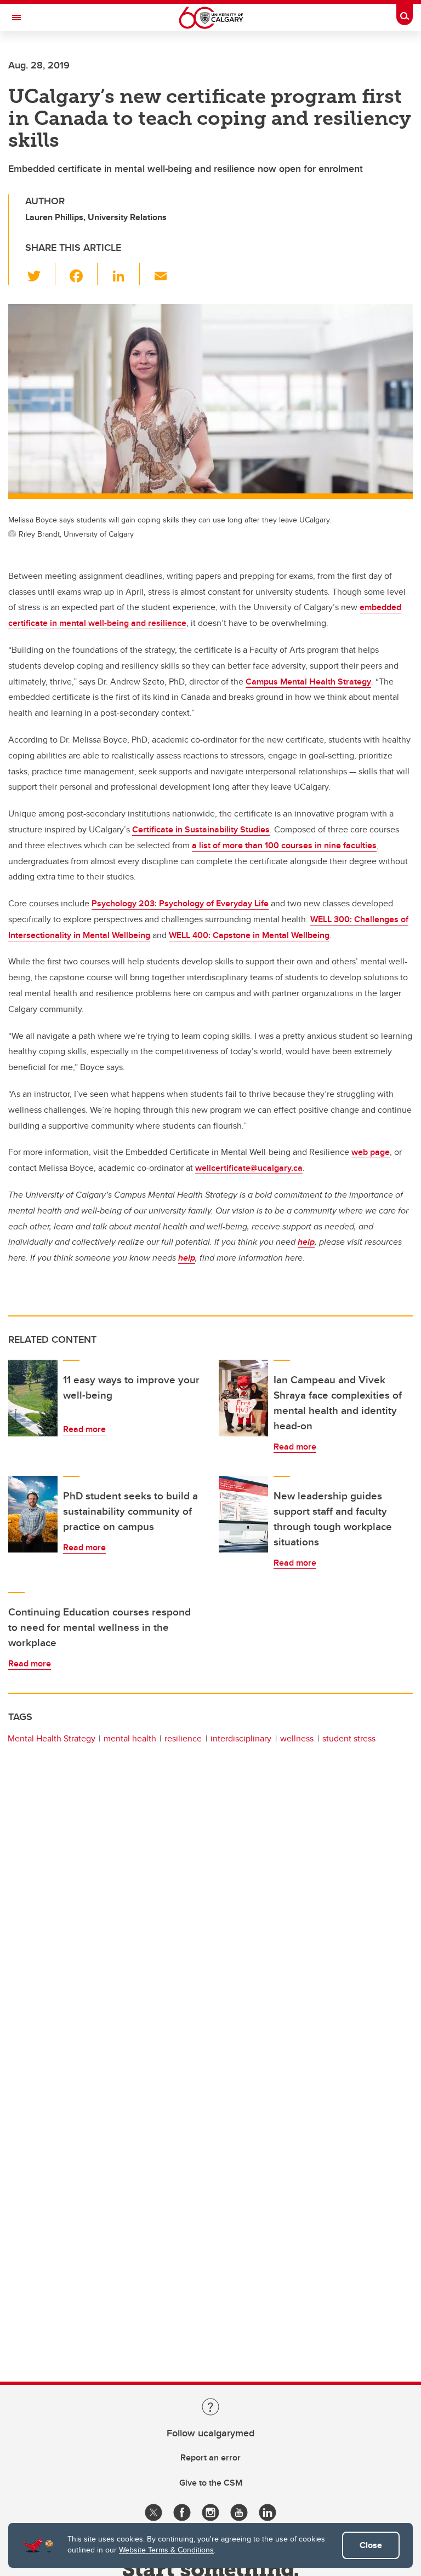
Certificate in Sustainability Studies (201, 829)
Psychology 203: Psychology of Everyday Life (180, 903)
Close (371, 2545)
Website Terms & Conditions (166, 2550)
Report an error (210, 2457)
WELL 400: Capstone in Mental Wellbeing (249, 935)
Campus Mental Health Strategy (308, 682)
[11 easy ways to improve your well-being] (33, 1398)
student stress (349, 1738)
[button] (40, 274)
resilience (183, 1738)
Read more (84, 1429)
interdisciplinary (241, 1738)
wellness (297, 1738)
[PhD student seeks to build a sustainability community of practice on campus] (33, 1514)
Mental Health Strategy (52, 1738)
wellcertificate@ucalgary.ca (249, 1168)
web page (371, 1152)
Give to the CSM (211, 2483)
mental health (130, 1738)
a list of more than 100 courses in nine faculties (284, 845)
